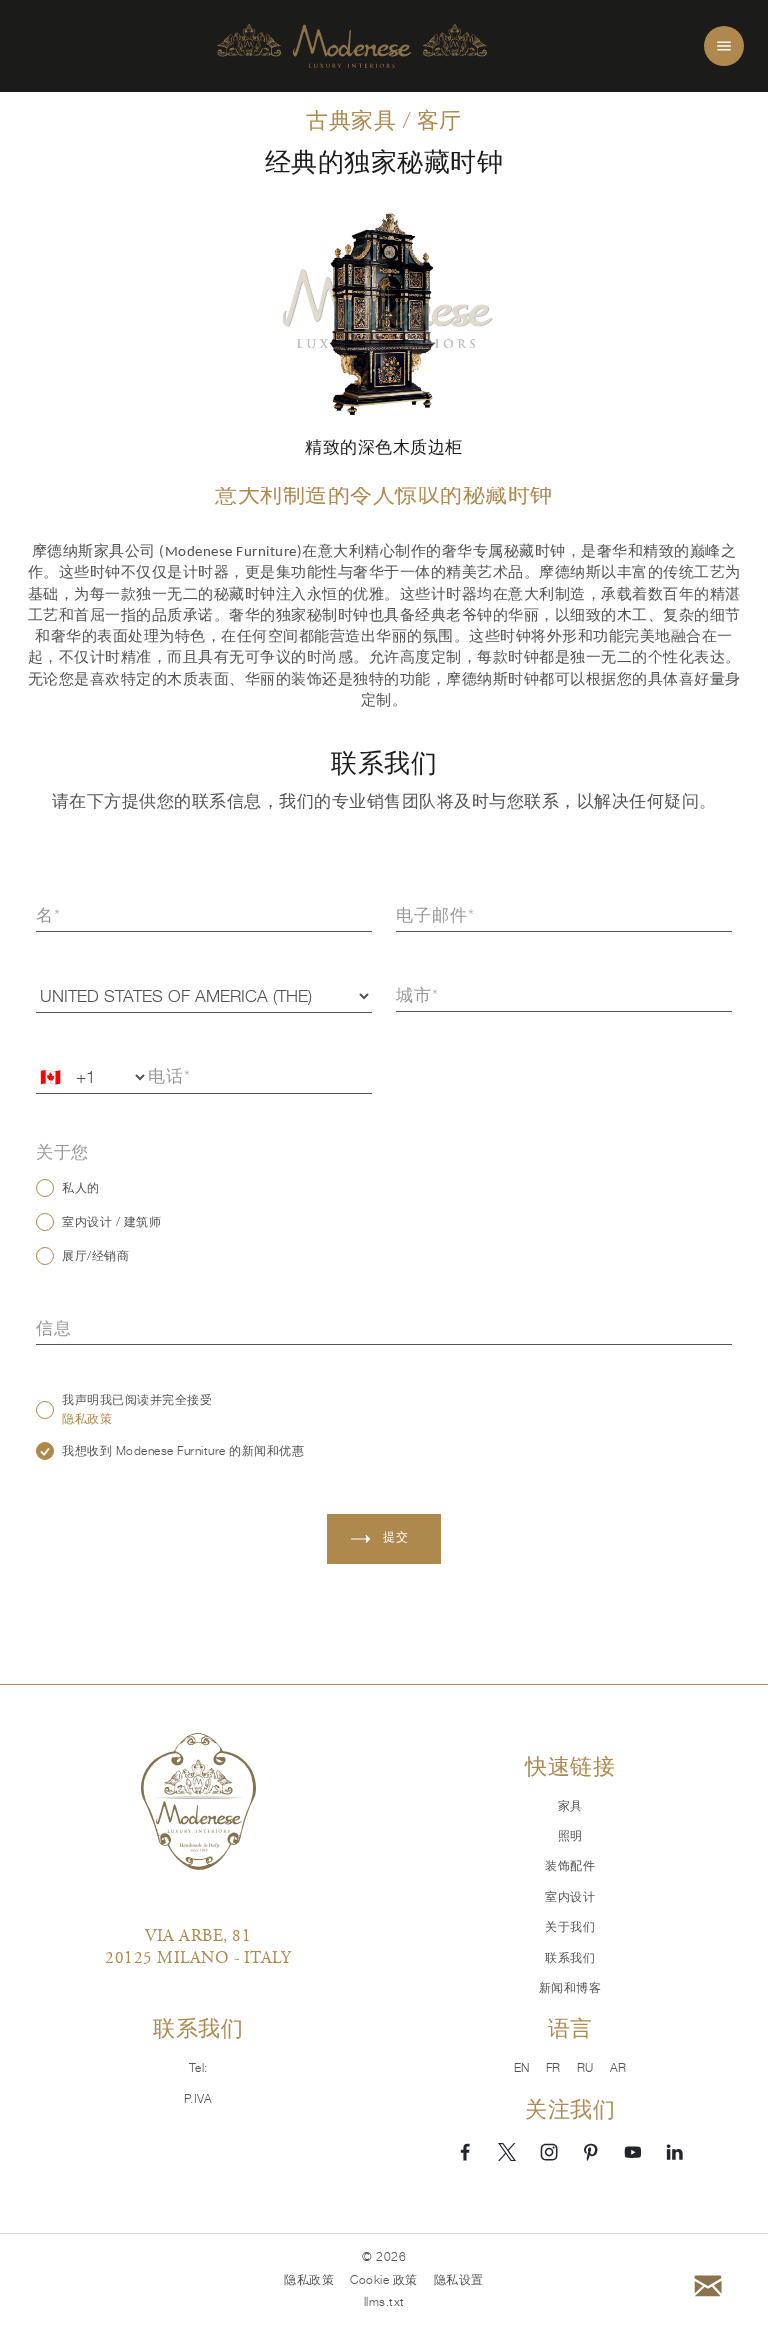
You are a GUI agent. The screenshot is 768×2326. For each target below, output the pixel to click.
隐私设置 (459, 2280)
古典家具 (351, 120)
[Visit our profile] (465, 2151)
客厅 (439, 120)
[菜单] (724, 46)
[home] (352, 46)
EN (522, 2068)
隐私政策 (87, 1419)
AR (618, 2068)
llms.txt (384, 2302)
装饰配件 (570, 1866)
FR (553, 2068)
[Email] (708, 2286)
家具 (570, 1806)
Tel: (198, 2068)
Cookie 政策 (384, 2280)
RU (585, 2068)
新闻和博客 (570, 1988)
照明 (570, 1836)
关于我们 (570, 1927)
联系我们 (570, 1958)
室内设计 (570, 1897)
